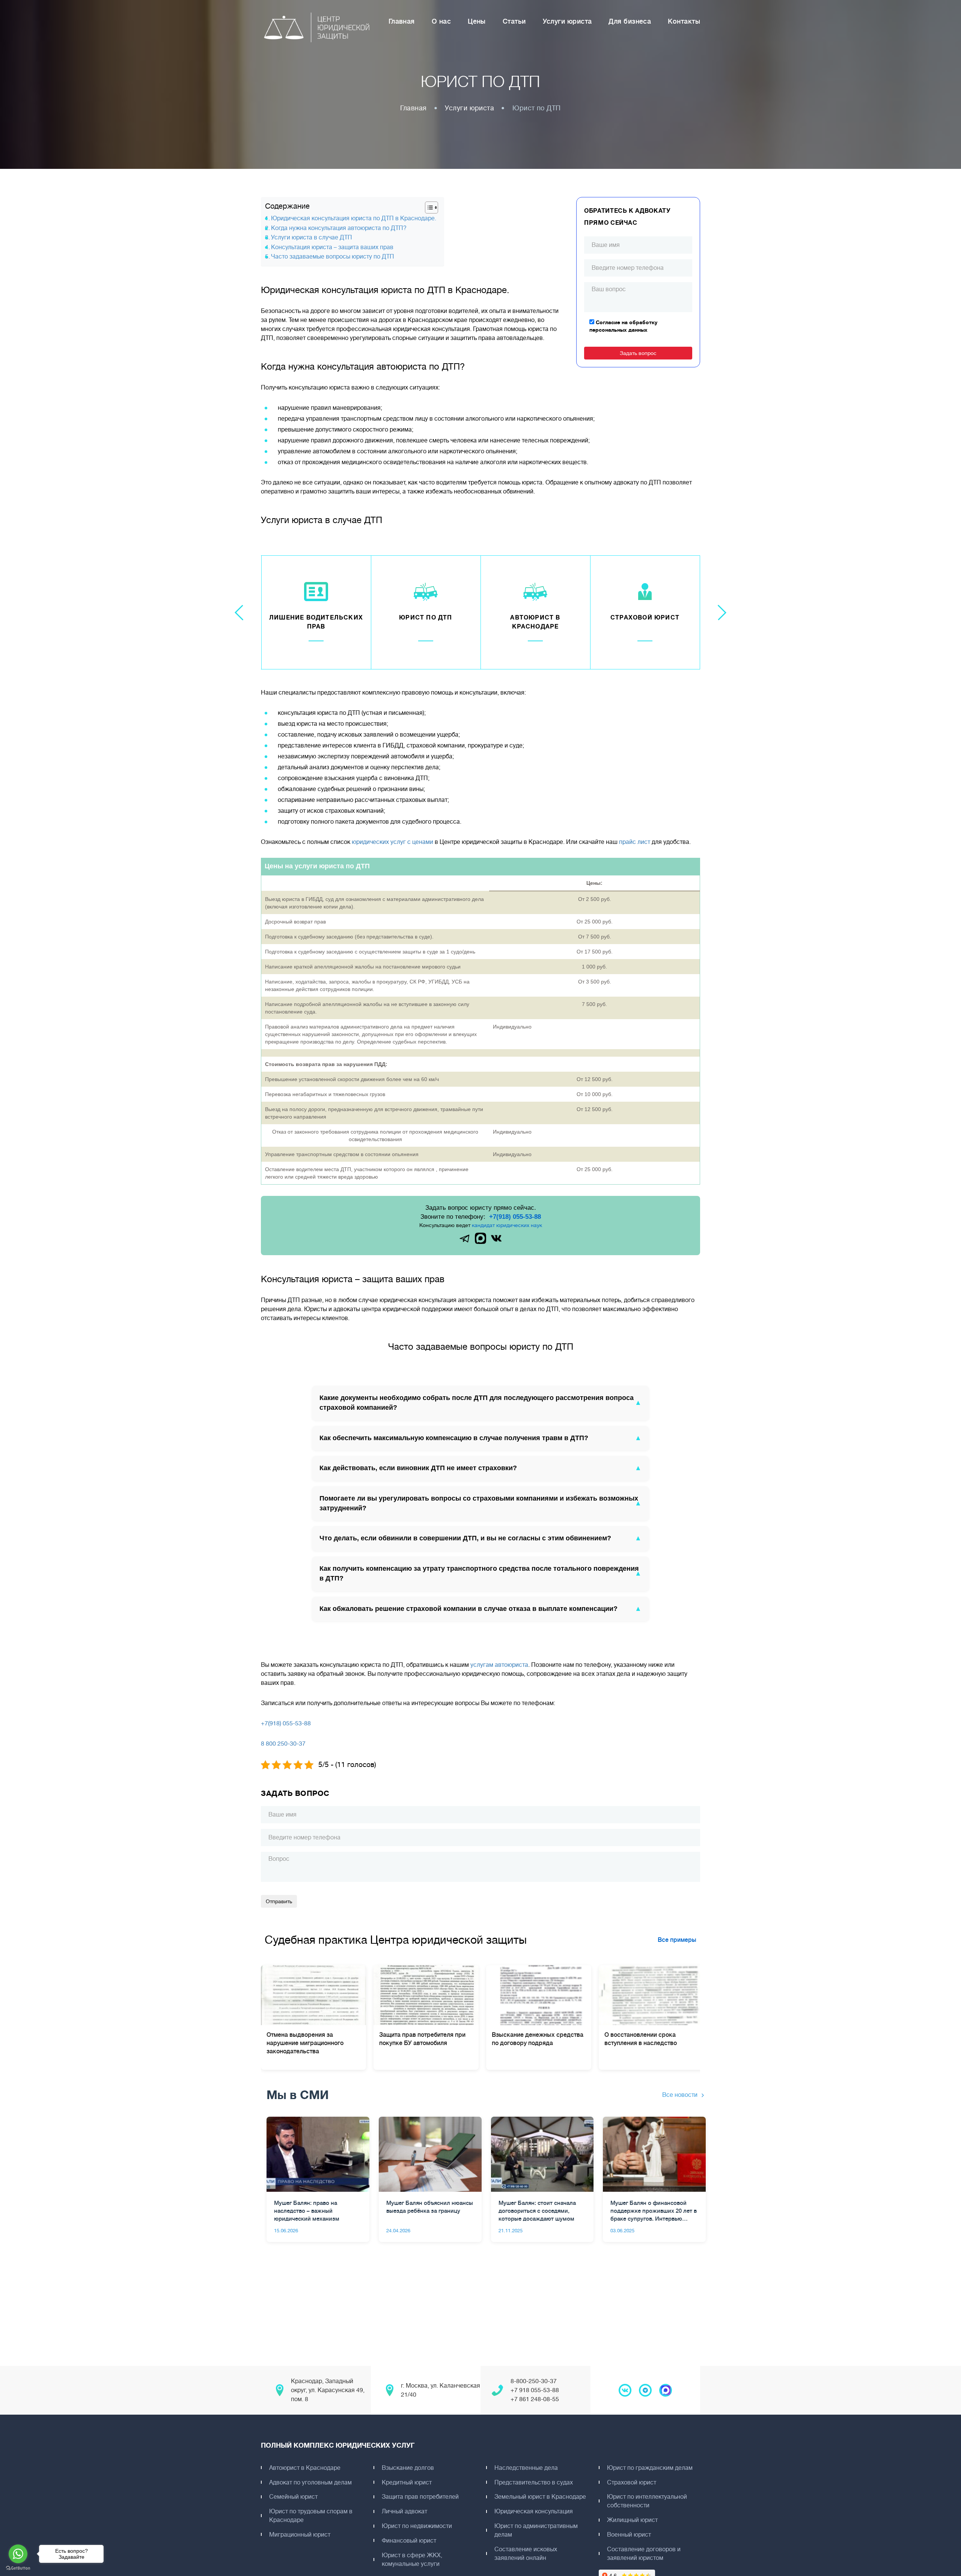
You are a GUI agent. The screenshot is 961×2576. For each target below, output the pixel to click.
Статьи (514, 21)
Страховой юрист (645, 618)
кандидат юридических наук (507, 1225)
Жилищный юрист (632, 2520)
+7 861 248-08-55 (535, 2399)
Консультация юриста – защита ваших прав (332, 247)
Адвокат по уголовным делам (310, 2483)
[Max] (480, 1238)
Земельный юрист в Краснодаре (540, 2497)
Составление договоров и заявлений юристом (644, 2554)
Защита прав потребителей (420, 2497)
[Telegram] (465, 1238)
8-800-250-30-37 (534, 2381)
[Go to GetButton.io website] (18, 2568)
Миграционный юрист (300, 2535)
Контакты (684, 21)
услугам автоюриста (499, 1665)
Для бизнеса (630, 21)
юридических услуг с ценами (392, 842)
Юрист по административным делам (536, 2530)
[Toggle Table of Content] (428, 208)
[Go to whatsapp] (18, 2554)
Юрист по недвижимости (417, 2526)
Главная (402, 21)
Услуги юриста (567, 21)
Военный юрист (629, 2535)
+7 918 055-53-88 (535, 2390)
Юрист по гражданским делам (650, 2468)
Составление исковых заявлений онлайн (526, 2554)
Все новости (680, 2095)
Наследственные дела (526, 2468)
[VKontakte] (496, 1238)
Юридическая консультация (534, 2511)
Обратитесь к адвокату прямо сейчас (627, 217)
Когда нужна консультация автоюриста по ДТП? (339, 228)
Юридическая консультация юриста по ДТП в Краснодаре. (354, 218)
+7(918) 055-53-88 (515, 1217)
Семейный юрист (293, 2497)
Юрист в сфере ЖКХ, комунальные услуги (412, 2560)
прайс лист (635, 842)
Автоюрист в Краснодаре (305, 2468)
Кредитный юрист (407, 2483)
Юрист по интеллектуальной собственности (647, 2501)
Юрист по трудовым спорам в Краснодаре (311, 2516)
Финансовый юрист (409, 2541)
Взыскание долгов (408, 2468)
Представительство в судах (534, 2483)
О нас (441, 21)
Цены (477, 21)
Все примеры (677, 1940)
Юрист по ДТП (426, 618)
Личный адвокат (404, 2511)
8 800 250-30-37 (283, 1744)
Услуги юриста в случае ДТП (312, 238)
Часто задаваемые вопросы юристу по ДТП (333, 257)
